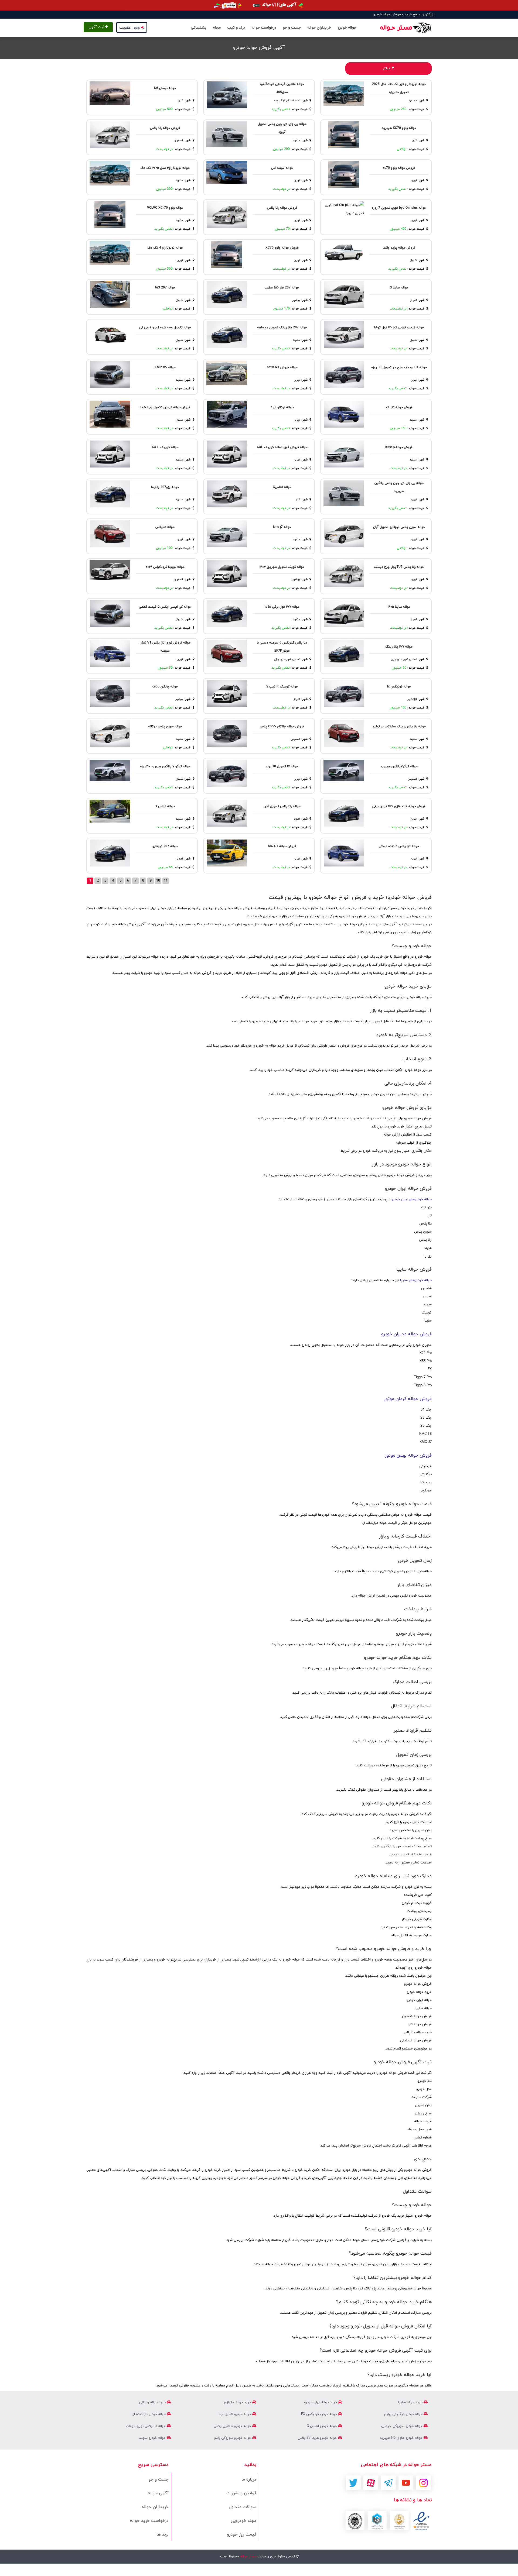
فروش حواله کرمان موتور (408, 1399)
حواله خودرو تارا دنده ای (149, 2414)
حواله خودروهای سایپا (416, 1280)
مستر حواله (248, 2557)
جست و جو (292, 28)
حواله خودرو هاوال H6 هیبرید (402, 2438)
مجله (217, 28)
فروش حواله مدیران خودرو (406, 1334)
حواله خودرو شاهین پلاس (233, 2426)
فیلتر (387, 68)
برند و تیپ (236, 28)
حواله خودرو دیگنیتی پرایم (404, 2414)
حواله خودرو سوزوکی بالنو (233, 2438)
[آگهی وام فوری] (259, 5)
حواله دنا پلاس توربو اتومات (146, 2426)
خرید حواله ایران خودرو (321, 2402)
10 (158, 881)
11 (166, 881)
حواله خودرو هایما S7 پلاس (318, 2438)
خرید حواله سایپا (411, 2402)
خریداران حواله (319, 28)
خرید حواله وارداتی (153, 2402)
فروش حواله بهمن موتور (408, 1456)
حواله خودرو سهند (153, 2438)
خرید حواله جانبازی (238, 2402)
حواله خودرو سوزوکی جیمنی (402, 2426)
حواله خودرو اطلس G (322, 2426)
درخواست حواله (264, 28)
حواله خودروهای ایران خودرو (412, 1199)
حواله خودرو (347, 28)
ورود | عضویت (129, 28)
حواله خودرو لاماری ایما (235, 2414)
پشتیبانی (199, 28)
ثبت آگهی (97, 27)
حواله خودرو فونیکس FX (320, 2414)
